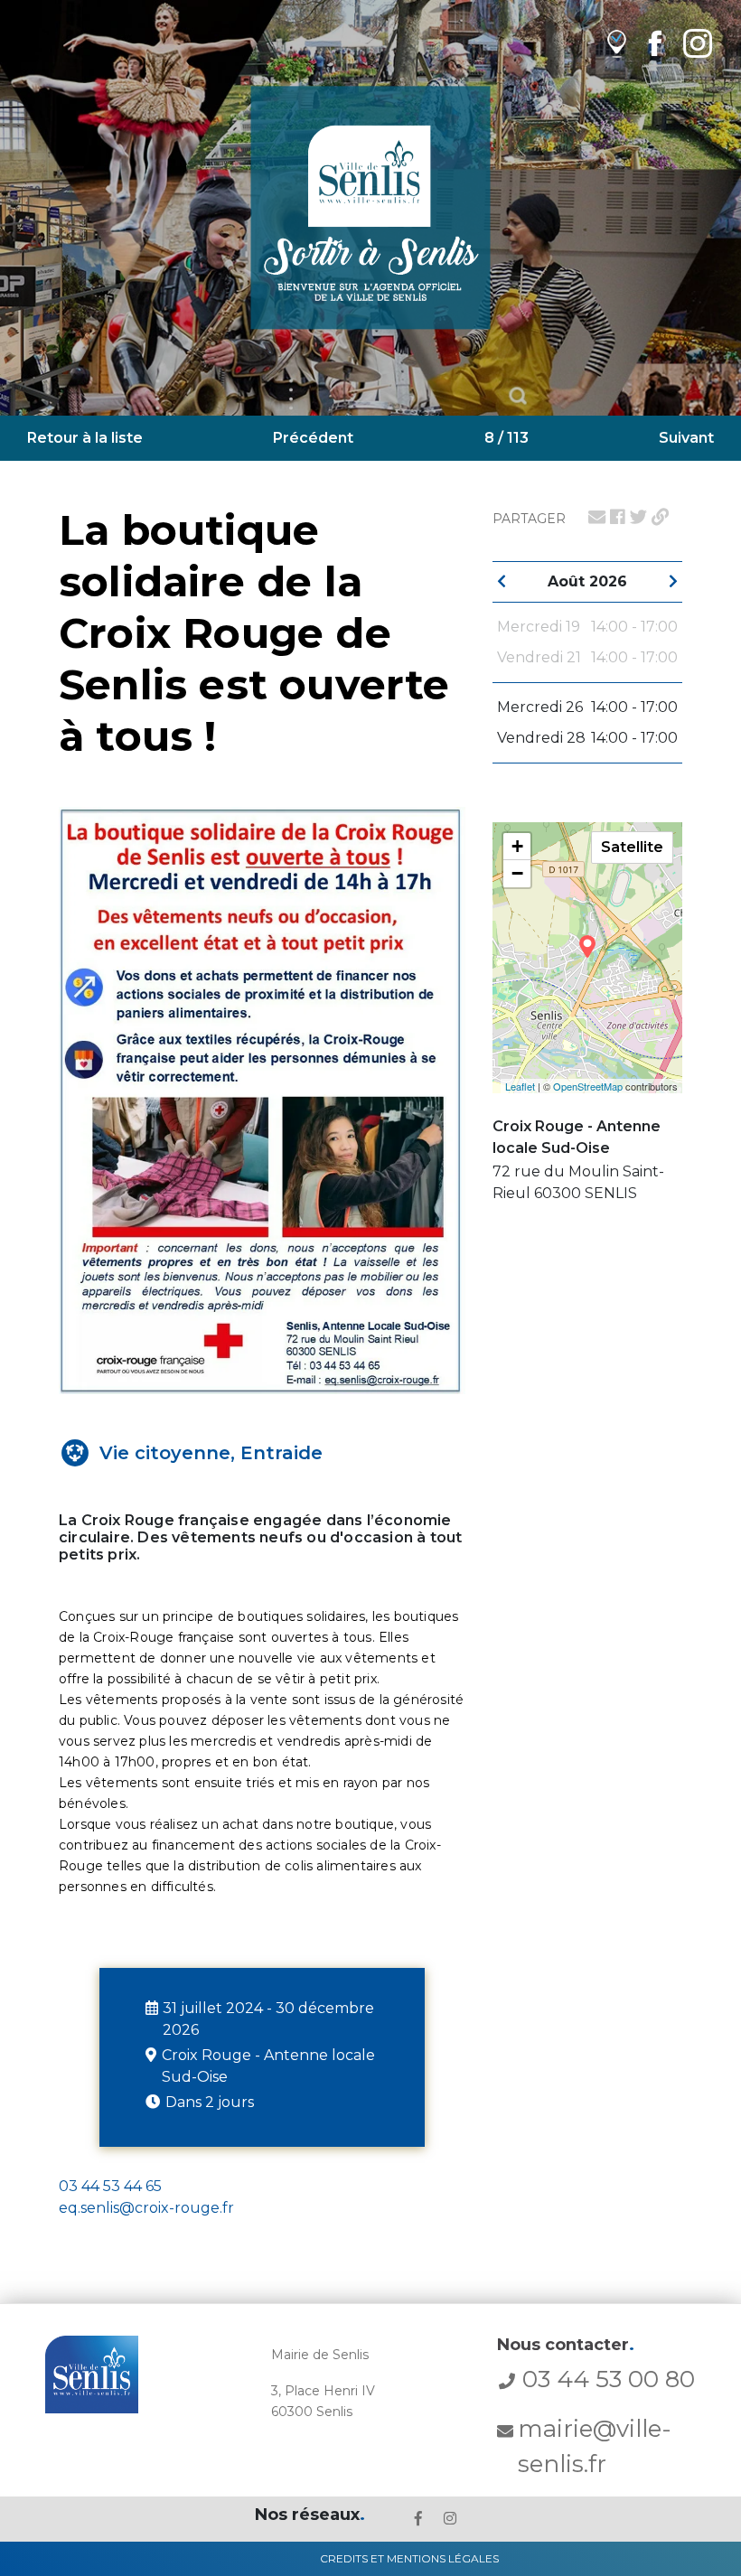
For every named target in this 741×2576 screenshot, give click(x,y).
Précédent (313, 438)
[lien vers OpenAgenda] (617, 43)
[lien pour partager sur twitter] (638, 517)
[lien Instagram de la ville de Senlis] (698, 43)
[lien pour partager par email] (597, 517)
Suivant (686, 438)
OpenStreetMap (588, 1086)
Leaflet (520, 1086)
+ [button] (517, 846)
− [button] (517, 873)
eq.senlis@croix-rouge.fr (146, 2208)
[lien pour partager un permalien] (660, 517)
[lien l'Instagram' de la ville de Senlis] (450, 2519)
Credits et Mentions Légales (409, 2558)
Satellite (632, 847)
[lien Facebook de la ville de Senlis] (655, 43)
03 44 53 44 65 (110, 2186)
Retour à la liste (85, 438)
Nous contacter (566, 2345)
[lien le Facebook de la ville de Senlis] (418, 2519)
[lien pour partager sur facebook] (618, 517)
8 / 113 (507, 438)
